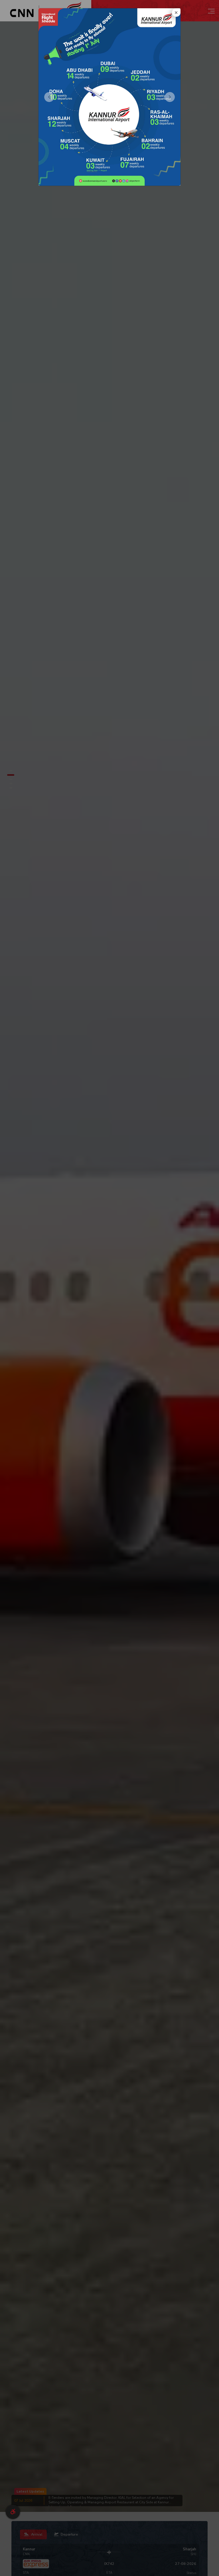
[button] (49, 97)
